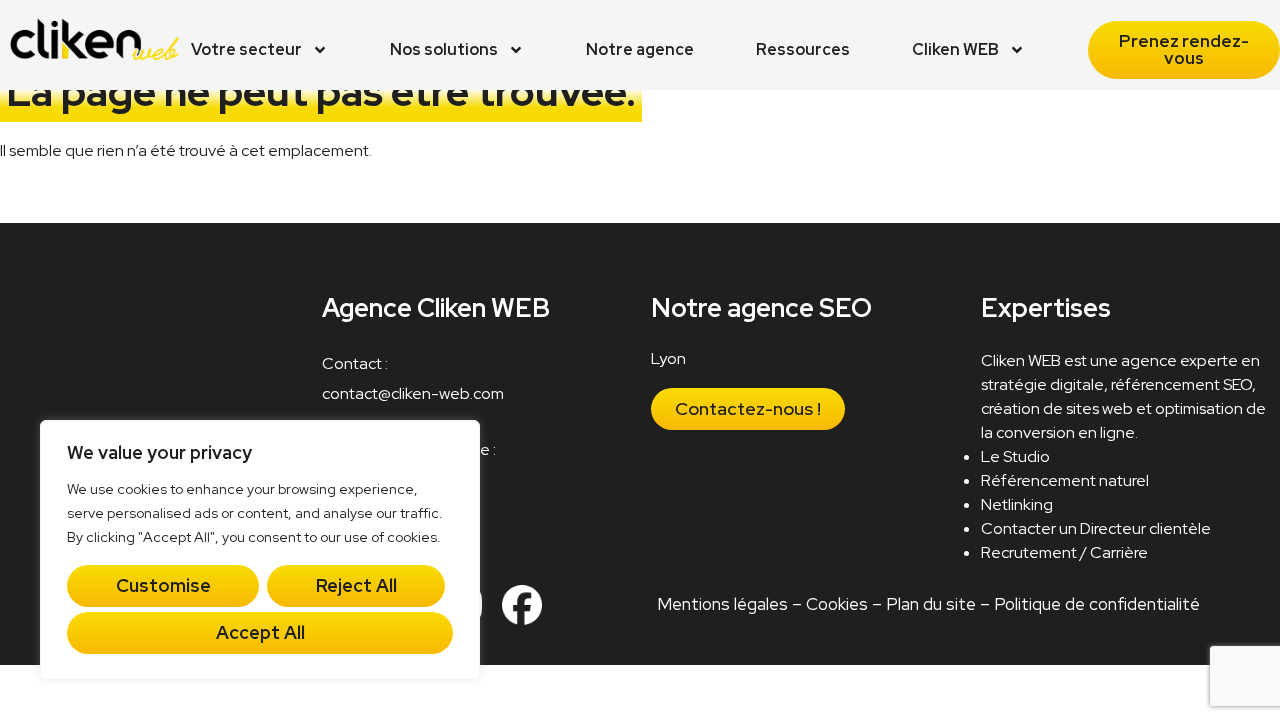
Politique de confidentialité (1096, 604)
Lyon (668, 358)
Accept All (260, 632)
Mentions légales (721, 604)
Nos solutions (444, 49)
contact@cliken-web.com (413, 393)
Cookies (836, 604)
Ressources (803, 49)
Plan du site (930, 604)
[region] (260, 550)
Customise (163, 585)
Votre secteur (246, 49)
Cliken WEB (955, 49)
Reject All (356, 585)
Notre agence (640, 49)
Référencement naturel (1065, 480)
